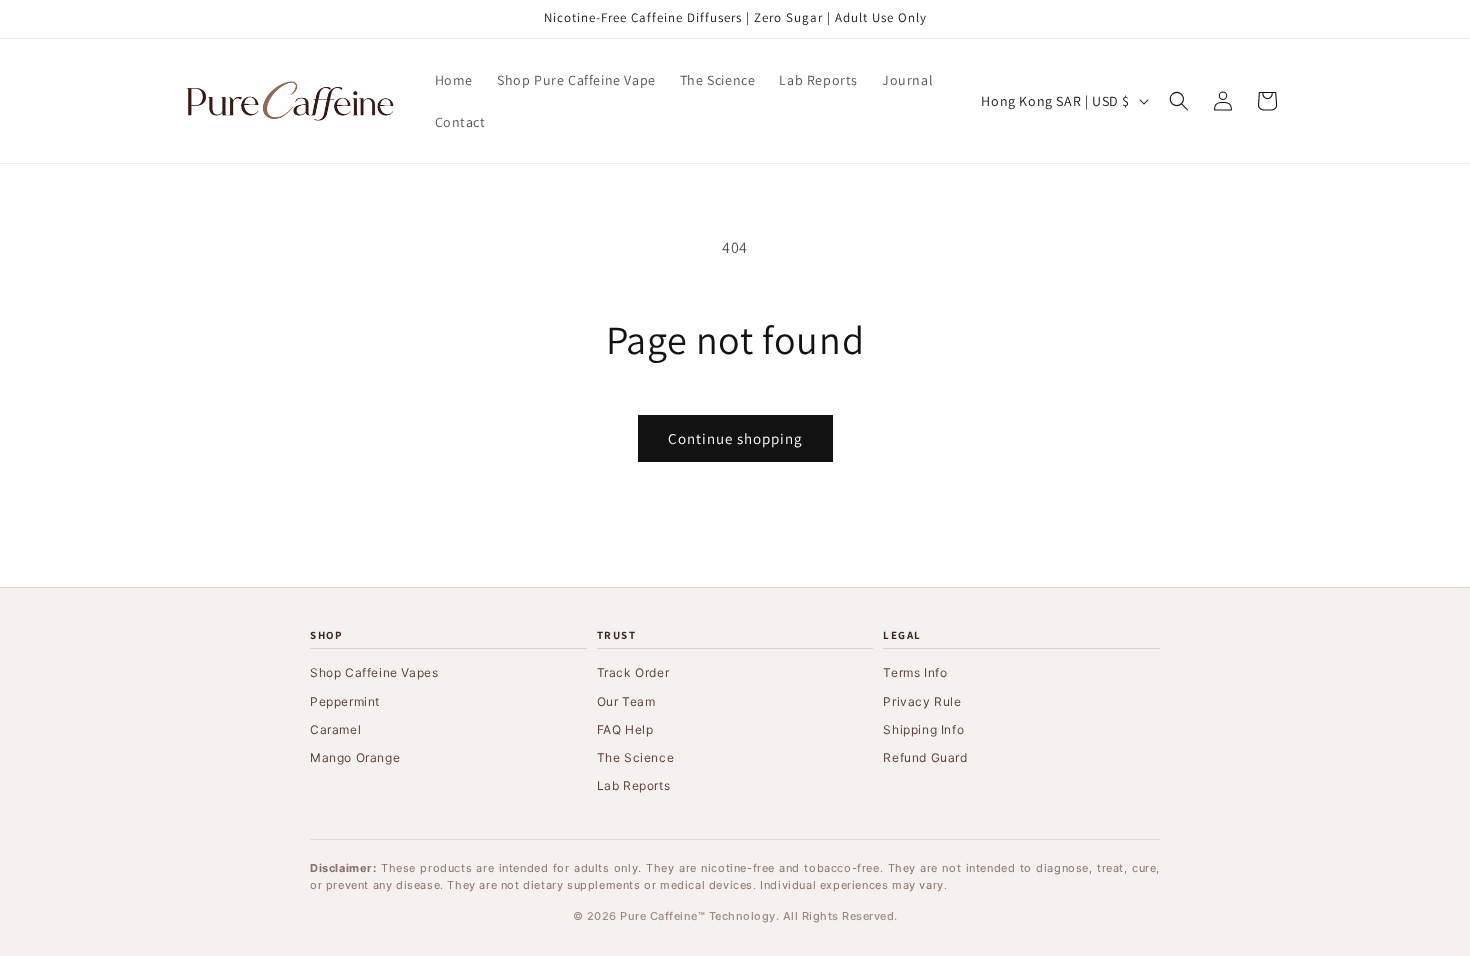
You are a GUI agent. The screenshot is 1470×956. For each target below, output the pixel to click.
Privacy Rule (922, 701)
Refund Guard (925, 757)
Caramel (335, 729)
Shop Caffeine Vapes (374, 672)
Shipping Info (923, 729)
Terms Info (915, 672)
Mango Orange (355, 757)
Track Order (633, 672)
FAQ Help (625, 729)
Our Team (626, 701)
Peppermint (345, 701)
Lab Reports (634, 785)
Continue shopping (735, 438)
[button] (1179, 101)
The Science (636, 757)
